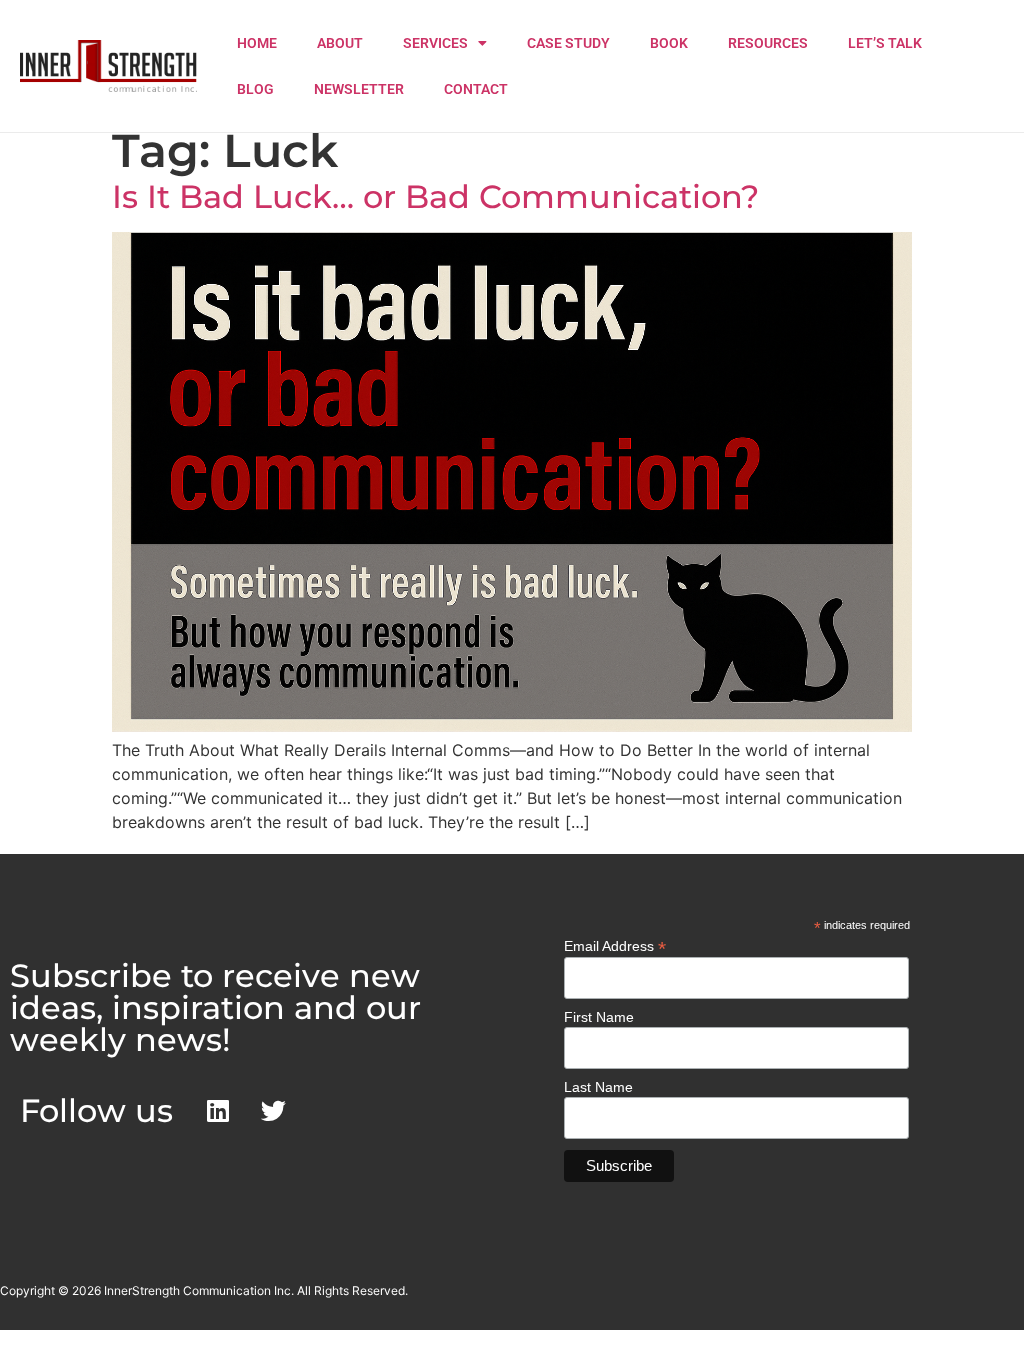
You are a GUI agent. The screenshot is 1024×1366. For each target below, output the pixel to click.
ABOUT (340, 43)
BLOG (255, 89)
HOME (257, 43)
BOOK (669, 43)
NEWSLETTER (359, 89)
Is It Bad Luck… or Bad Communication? (435, 196)
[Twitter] (273, 1111)
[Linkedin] (218, 1111)
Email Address (615, 945)
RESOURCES (768, 43)
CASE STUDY (568, 43)
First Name (599, 1017)
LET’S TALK (885, 43)
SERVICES (435, 43)
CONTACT (476, 89)
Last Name (598, 1087)
